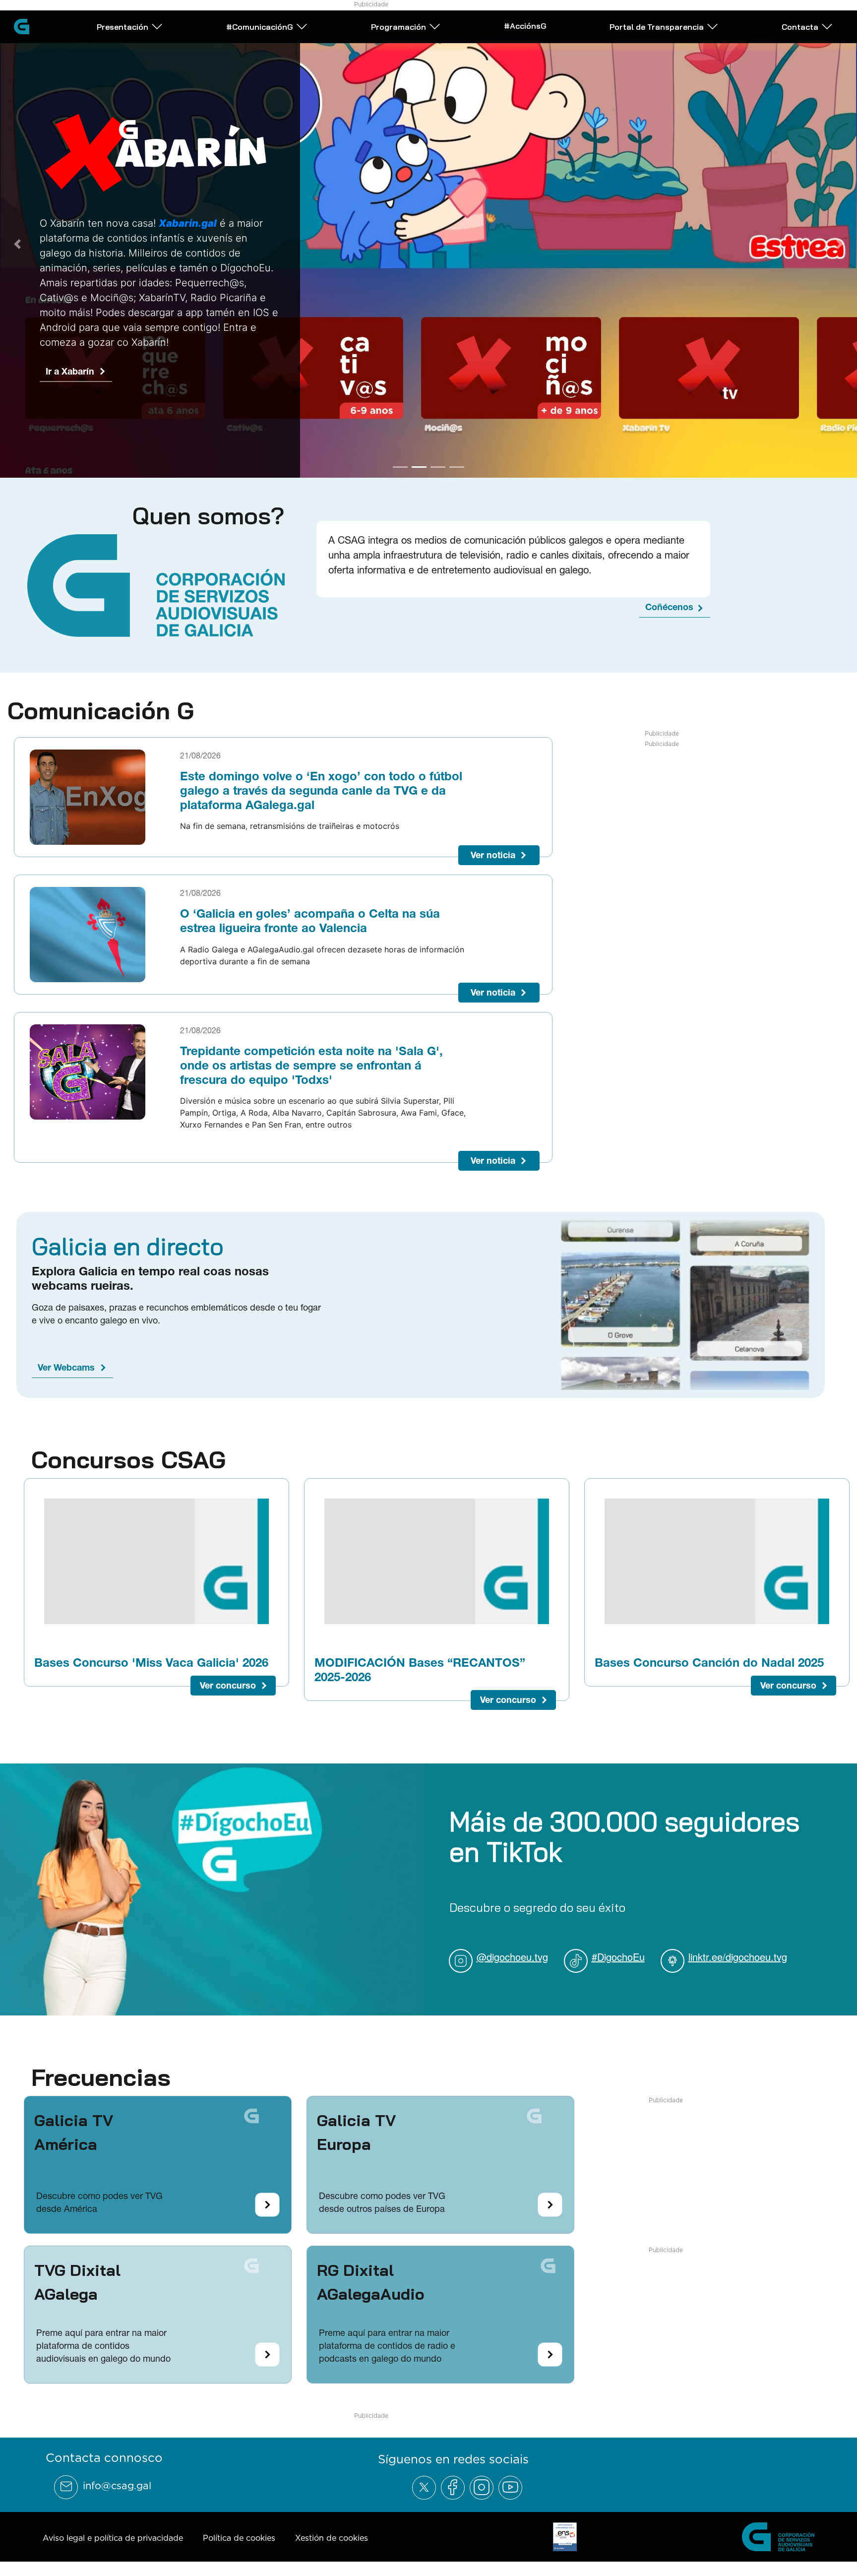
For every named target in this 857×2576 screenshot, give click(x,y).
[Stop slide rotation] (383, 462)
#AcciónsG (525, 26)
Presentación (122, 27)
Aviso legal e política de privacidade (113, 2533)
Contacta (800, 27)
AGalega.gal (71, 427)
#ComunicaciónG (260, 27)
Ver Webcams (66, 1363)
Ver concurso (228, 1681)
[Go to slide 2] (419, 462)
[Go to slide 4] (457, 462)
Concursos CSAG (128, 1455)
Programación (398, 27)
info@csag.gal (117, 2481)
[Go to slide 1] (400, 462)
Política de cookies (239, 2533)
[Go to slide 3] (438, 462)
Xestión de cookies (332, 2533)
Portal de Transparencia (657, 27)
